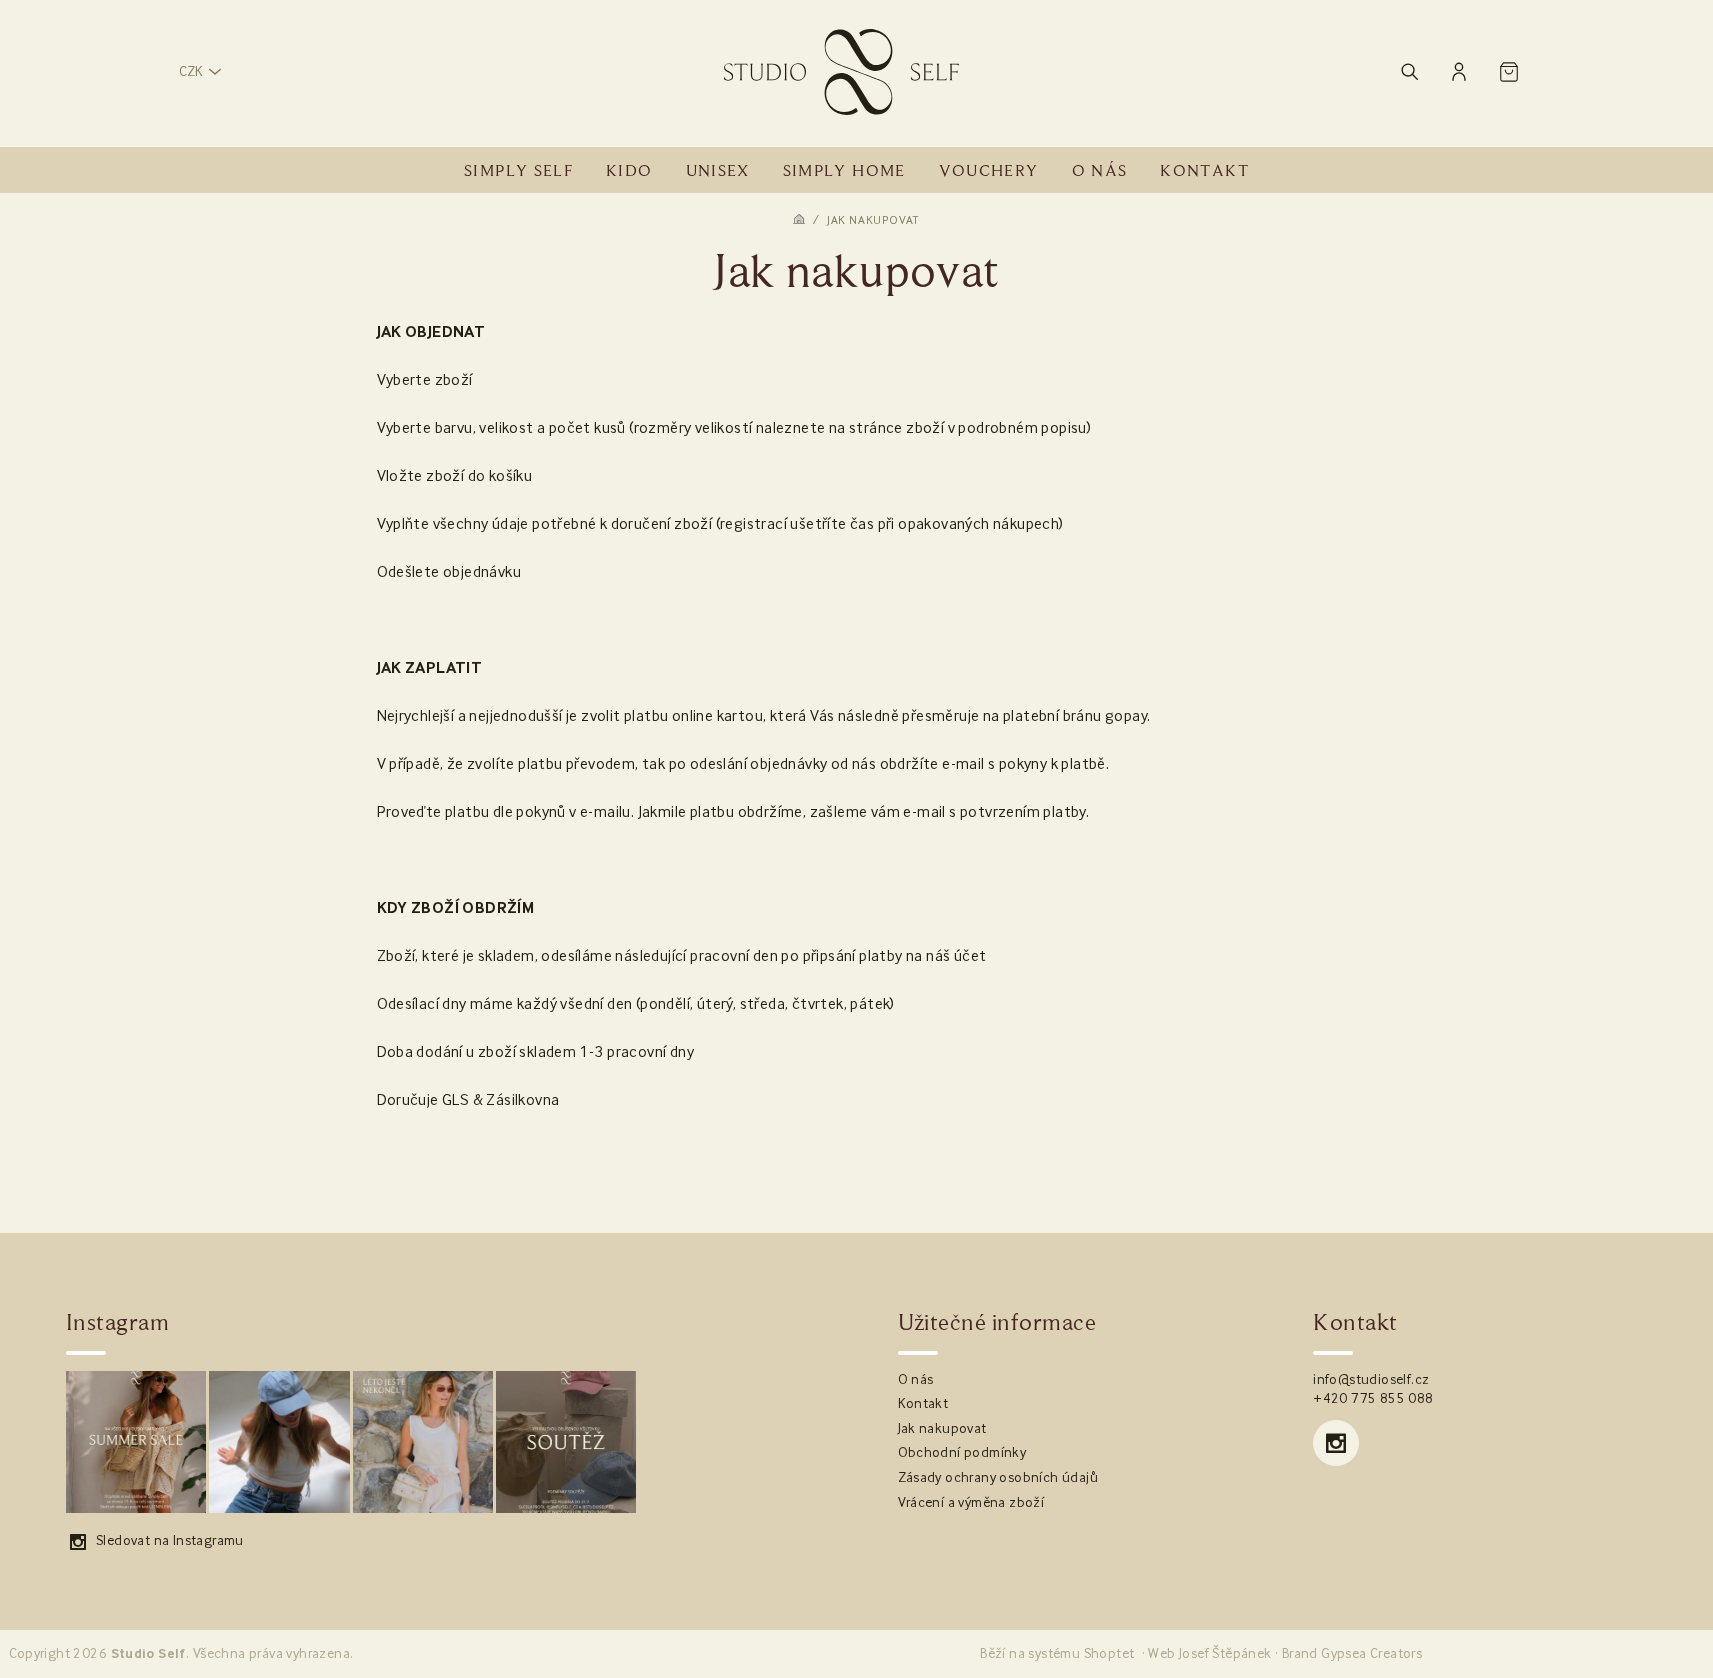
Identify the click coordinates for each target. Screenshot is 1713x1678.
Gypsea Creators (1371, 1654)
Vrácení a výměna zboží (971, 1503)
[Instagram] (1336, 1443)
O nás (916, 1380)
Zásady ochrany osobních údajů (998, 1478)
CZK (191, 72)
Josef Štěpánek (1225, 1654)
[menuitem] (518, 171)
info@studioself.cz (1371, 1380)
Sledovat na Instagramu (170, 1541)
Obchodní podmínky (962, 1453)
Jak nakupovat (942, 1429)
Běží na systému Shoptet (1057, 1654)
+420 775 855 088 (1373, 1399)
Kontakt (923, 1404)
